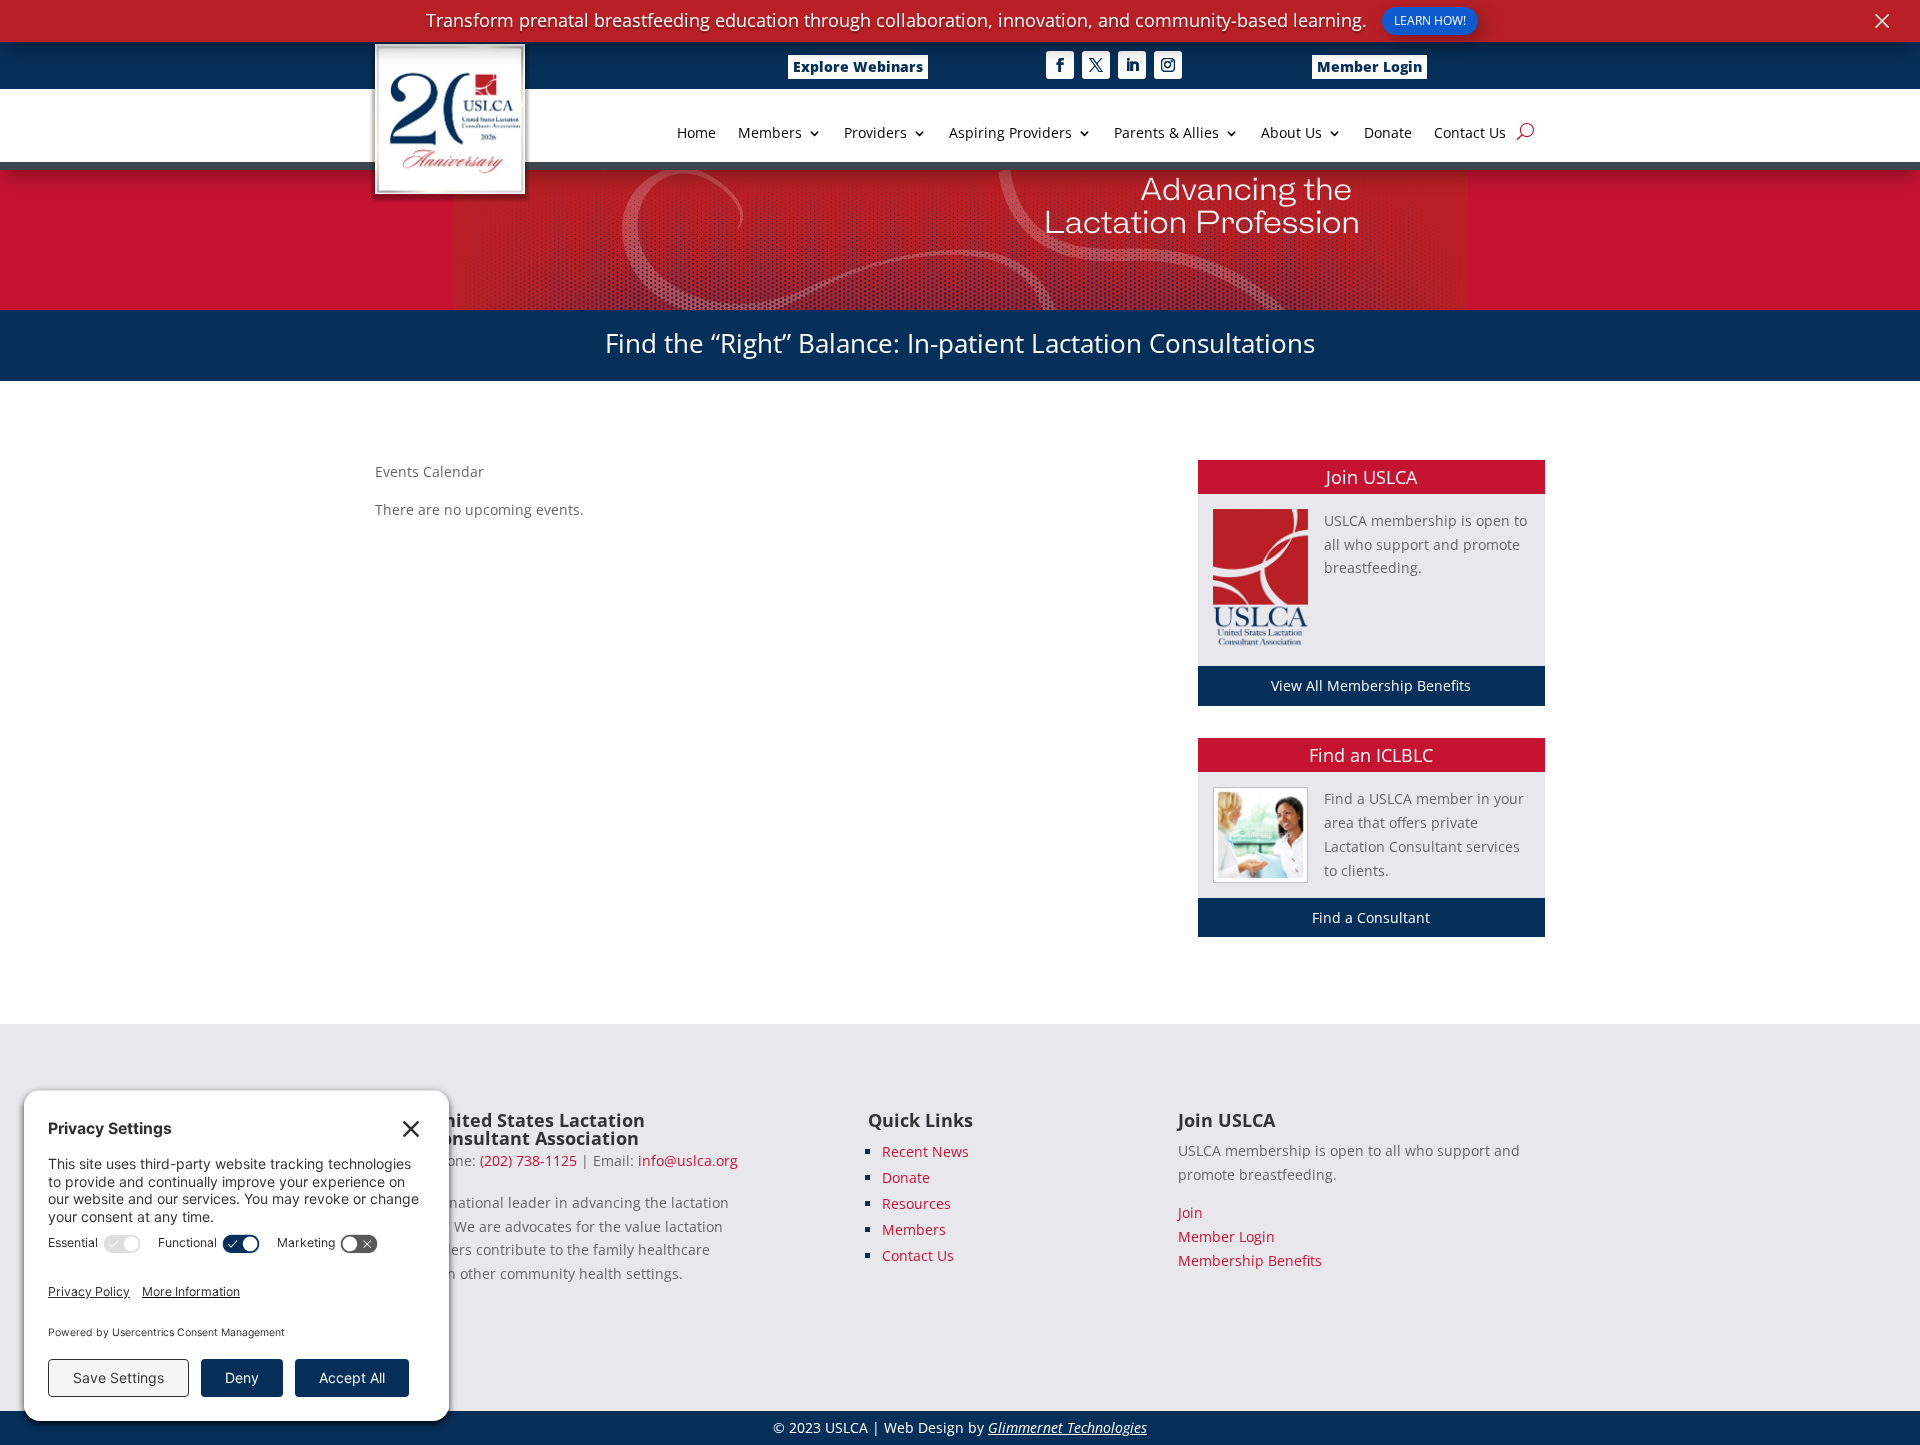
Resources (916, 1203)
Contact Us (1470, 134)
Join (1190, 1212)
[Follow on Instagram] (1168, 65)
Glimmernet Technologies (1067, 1427)
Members (770, 134)
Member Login (1369, 66)
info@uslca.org (688, 1160)
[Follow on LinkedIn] (1132, 65)
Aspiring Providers (1010, 134)
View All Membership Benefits (1371, 685)
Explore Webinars (858, 66)
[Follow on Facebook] (1060, 65)
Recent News (925, 1151)
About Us (1291, 134)
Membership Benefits (1250, 1260)
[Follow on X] (1096, 65)
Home (696, 134)
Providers (875, 134)
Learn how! (1430, 20)
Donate (1388, 134)
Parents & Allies (1166, 134)
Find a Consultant (1371, 917)
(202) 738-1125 (528, 1160)
